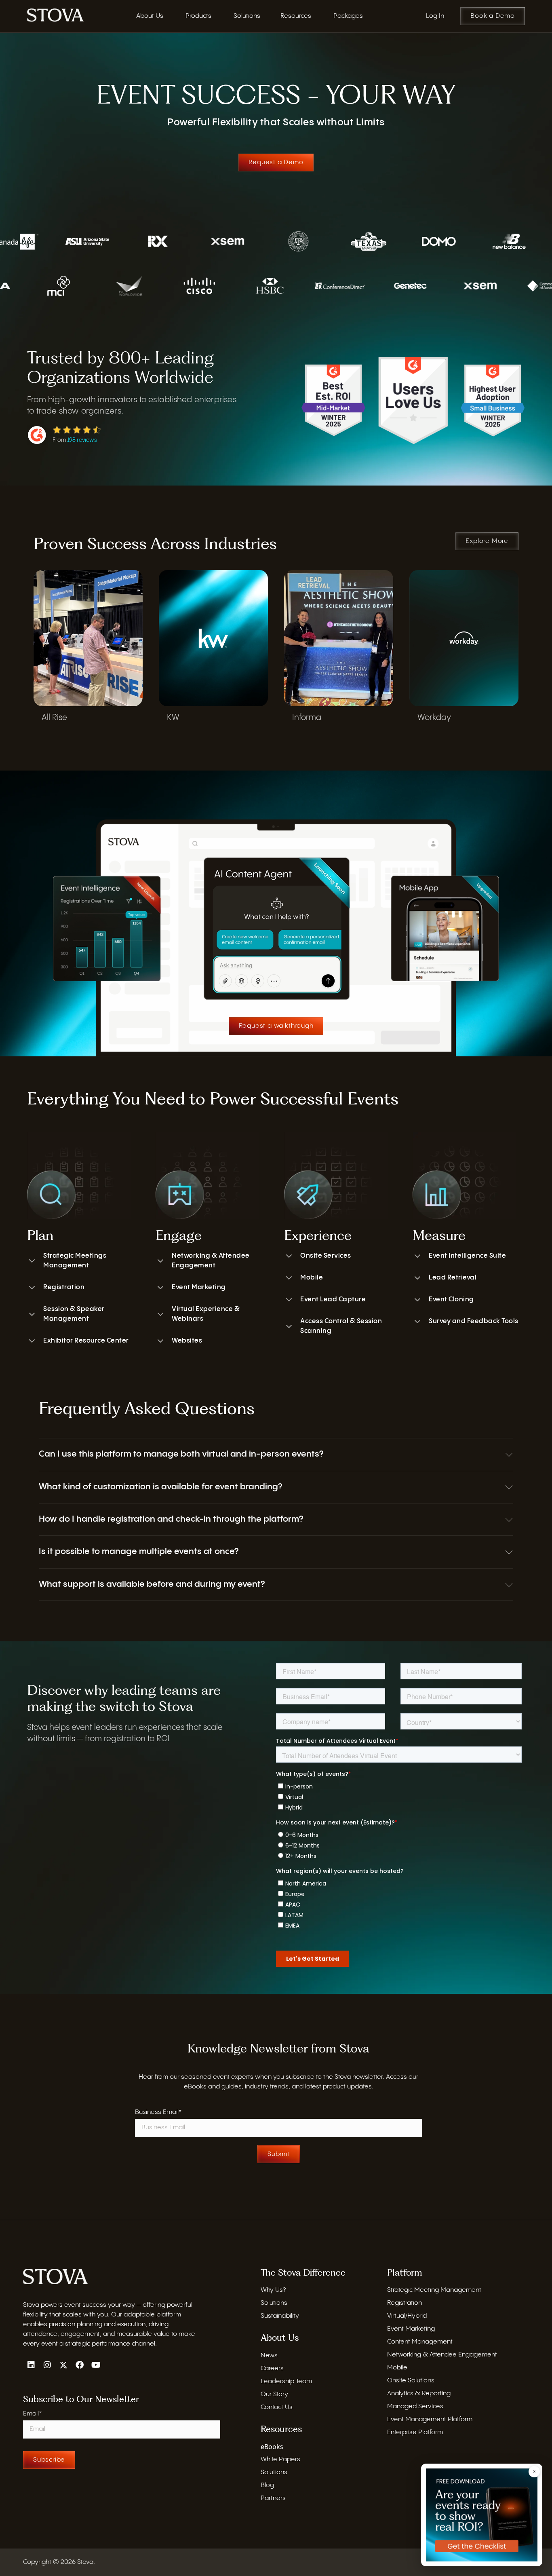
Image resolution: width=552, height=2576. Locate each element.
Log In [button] (435, 16)
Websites (187, 1341)
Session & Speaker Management (74, 1314)
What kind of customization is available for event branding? (160, 1487)
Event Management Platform (430, 2419)
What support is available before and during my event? (152, 1584)
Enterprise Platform (415, 2432)
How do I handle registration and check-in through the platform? (171, 1519)
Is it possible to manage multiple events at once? (139, 1552)
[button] (276, 1454)
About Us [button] (150, 16)
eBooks (272, 2447)
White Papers (280, 2459)
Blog (267, 2485)
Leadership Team (286, 2381)
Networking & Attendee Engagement (211, 1261)
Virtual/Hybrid (407, 2316)
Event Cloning (451, 1300)
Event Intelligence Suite (467, 1256)
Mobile (312, 1278)
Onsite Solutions (411, 2381)
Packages (348, 16)
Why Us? (273, 2290)
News (269, 2355)
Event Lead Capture (333, 1300)
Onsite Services (326, 1256)
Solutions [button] (247, 16)
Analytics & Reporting (419, 2393)
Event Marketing (199, 1287)
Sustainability (280, 2316)
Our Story (274, 2394)
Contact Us (277, 2407)
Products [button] (198, 16)
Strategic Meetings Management (75, 1261)
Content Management (420, 2342)
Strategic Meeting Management (434, 2290)
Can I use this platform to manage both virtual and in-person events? (181, 1454)
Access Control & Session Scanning (341, 1326)
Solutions (274, 2303)
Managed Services (415, 2406)
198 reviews (82, 440)
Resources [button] (296, 16)
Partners (273, 2498)
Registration (64, 1287)
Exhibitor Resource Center (86, 1341)
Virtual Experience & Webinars (206, 1314)
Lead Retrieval (453, 1278)
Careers (272, 2368)
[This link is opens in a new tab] (55, 15)
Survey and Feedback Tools (474, 1321)
